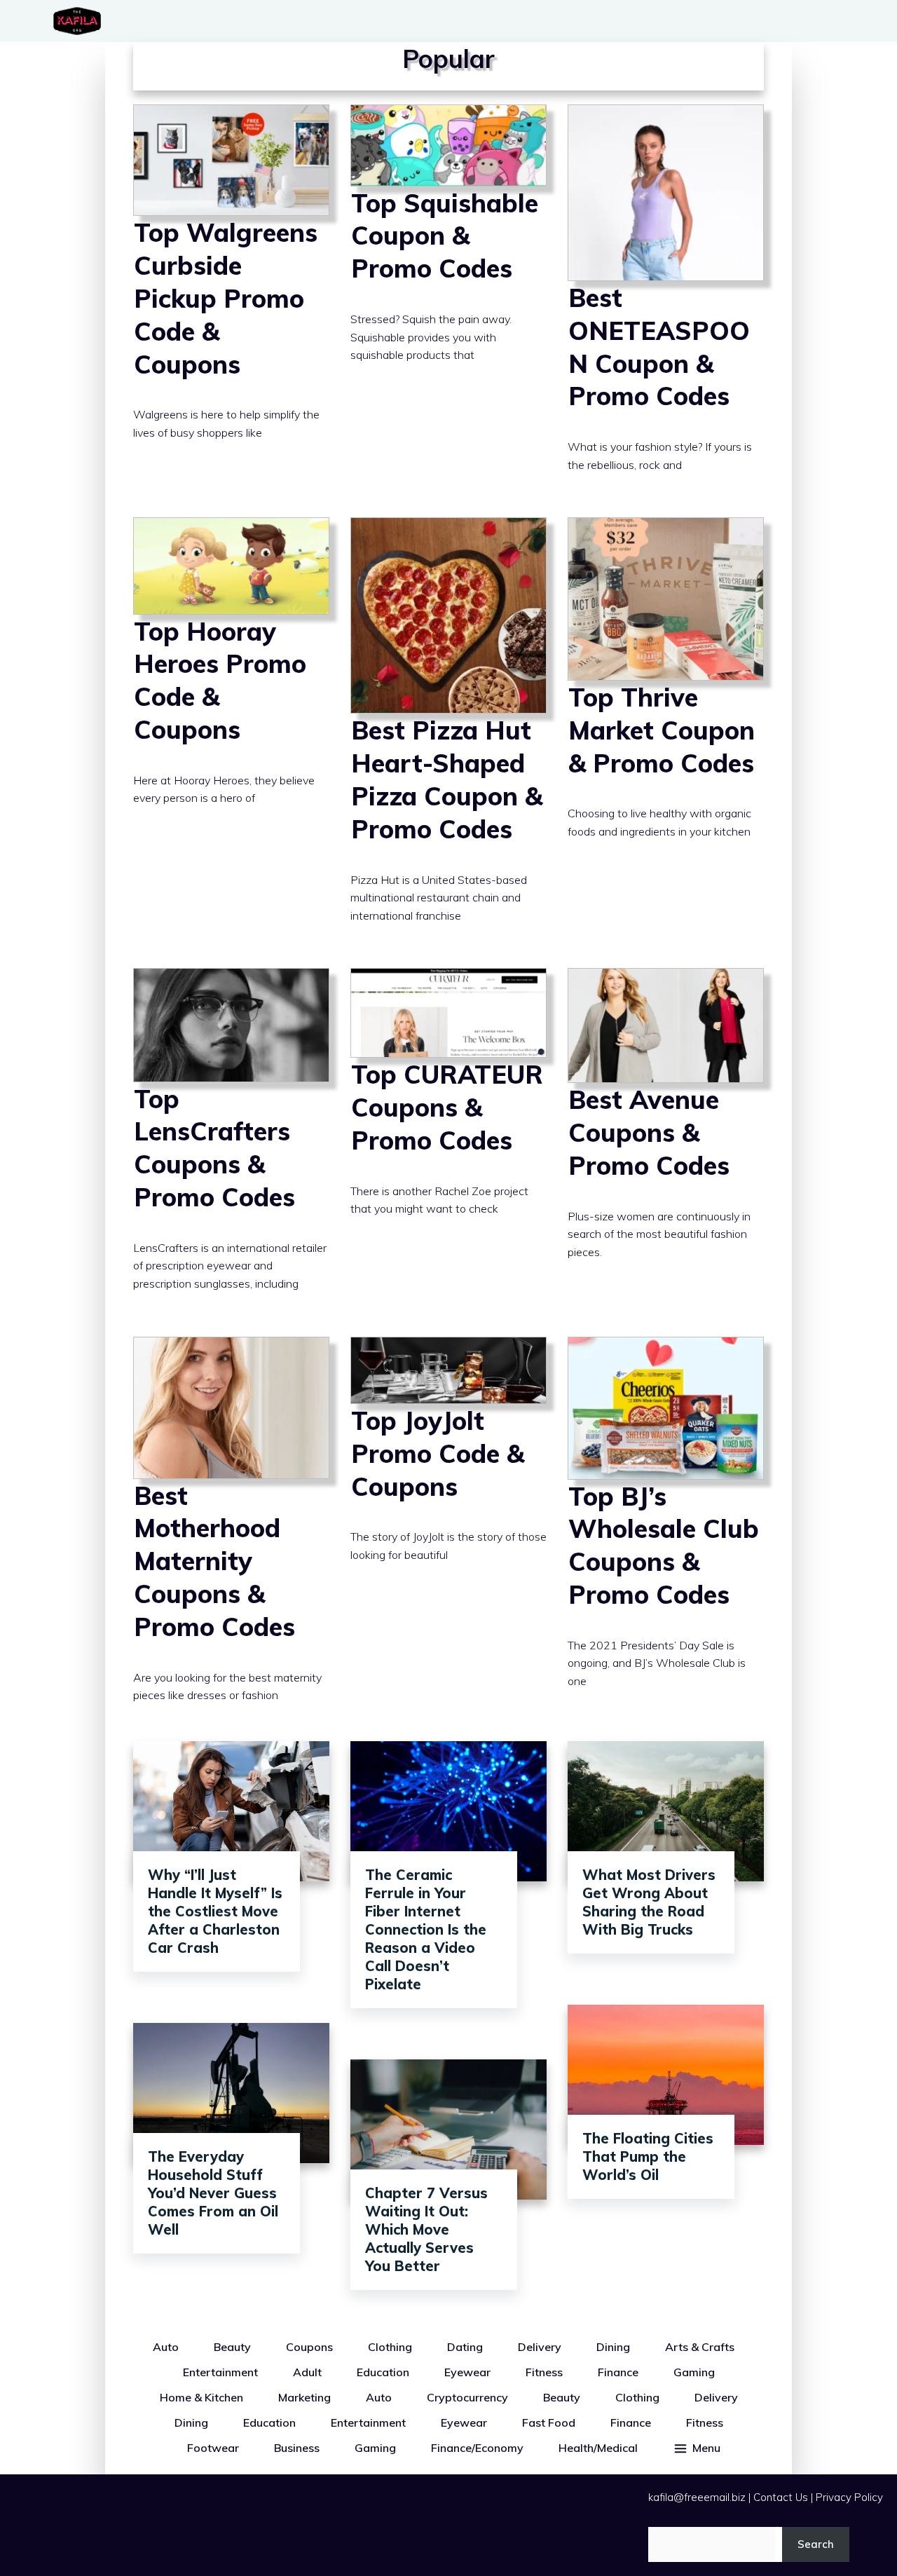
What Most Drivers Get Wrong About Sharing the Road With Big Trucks (649, 1902)
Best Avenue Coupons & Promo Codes (666, 1142)
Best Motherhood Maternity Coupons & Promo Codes (231, 1532)
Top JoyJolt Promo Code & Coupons (448, 1532)
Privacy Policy (849, 2497)
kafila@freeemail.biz (697, 2497)
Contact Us (781, 2497)
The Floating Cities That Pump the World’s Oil (648, 2156)
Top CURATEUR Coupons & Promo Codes (448, 1142)
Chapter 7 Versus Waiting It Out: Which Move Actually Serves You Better (426, 2229)
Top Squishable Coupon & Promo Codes (448, 301)
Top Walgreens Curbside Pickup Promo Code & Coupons (231, 301)
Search (816, 2544)
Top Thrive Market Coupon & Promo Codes (666, 732)
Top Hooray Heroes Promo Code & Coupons (231, 732)
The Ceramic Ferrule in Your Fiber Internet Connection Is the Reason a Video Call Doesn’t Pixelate (426, 1929)
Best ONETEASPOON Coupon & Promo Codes (666, 301)
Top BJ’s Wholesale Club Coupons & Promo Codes (666, 1532)
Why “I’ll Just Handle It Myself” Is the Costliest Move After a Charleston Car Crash (215, 1911)
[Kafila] (81, 21)
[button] (697, 2448)
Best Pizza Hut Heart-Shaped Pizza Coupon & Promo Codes (448, 732)
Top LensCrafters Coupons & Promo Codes (231, 1142)
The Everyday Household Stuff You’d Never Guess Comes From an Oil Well (213, 2193)
